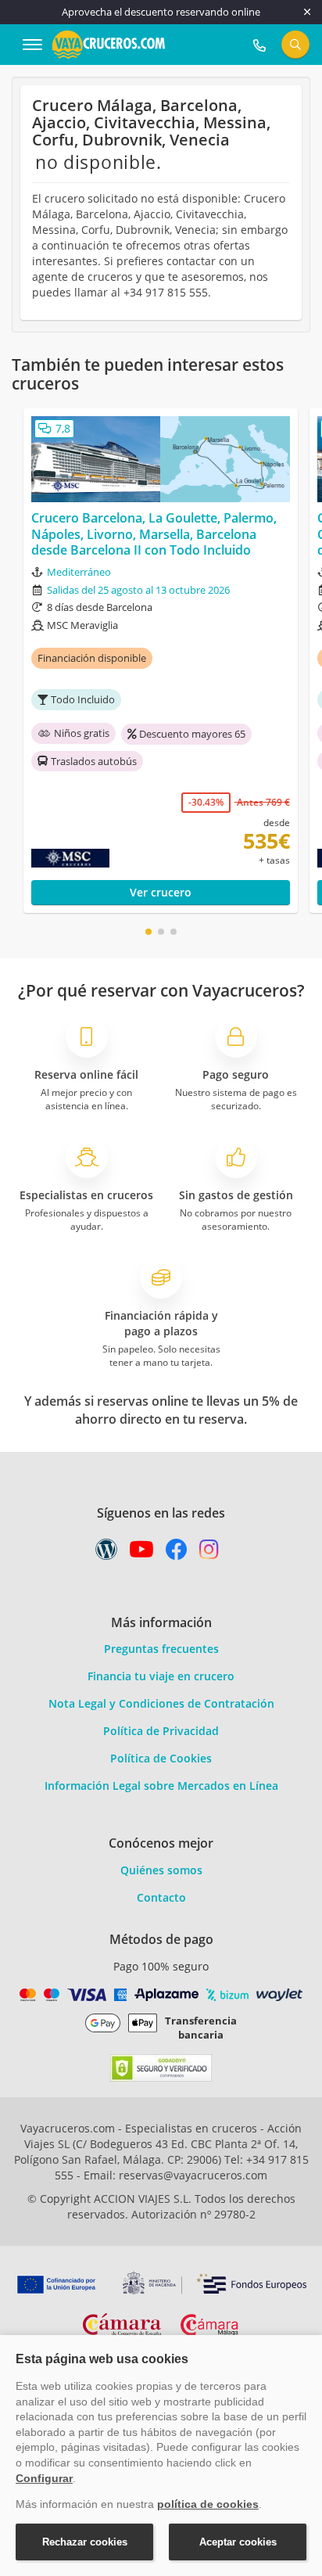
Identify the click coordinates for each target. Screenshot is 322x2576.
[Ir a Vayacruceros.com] (109, 43)
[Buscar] (295, 45)
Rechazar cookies (85, 2542)
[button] (148, 932)
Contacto (161, 1897)
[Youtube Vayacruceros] (141, 1553)
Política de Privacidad (161, 1731)
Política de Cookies (161, 1758)
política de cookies (208, 2504)
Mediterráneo (79, 572)
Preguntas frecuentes (161, 1649)
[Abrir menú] (32, 45)
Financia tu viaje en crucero (161, 1676)
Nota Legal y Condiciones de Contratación (161, 1703)
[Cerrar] (307, 12)
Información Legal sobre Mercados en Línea (161, 1786)
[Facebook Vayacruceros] (177, 1553)
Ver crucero (161, 892)
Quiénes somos (161, 1870)
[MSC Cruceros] (100, 858)
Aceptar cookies (238, 2542)
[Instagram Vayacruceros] (209, 1553)
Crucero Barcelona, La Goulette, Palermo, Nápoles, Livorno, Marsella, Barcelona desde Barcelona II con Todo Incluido (154, 534)
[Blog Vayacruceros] (106, 1553)
